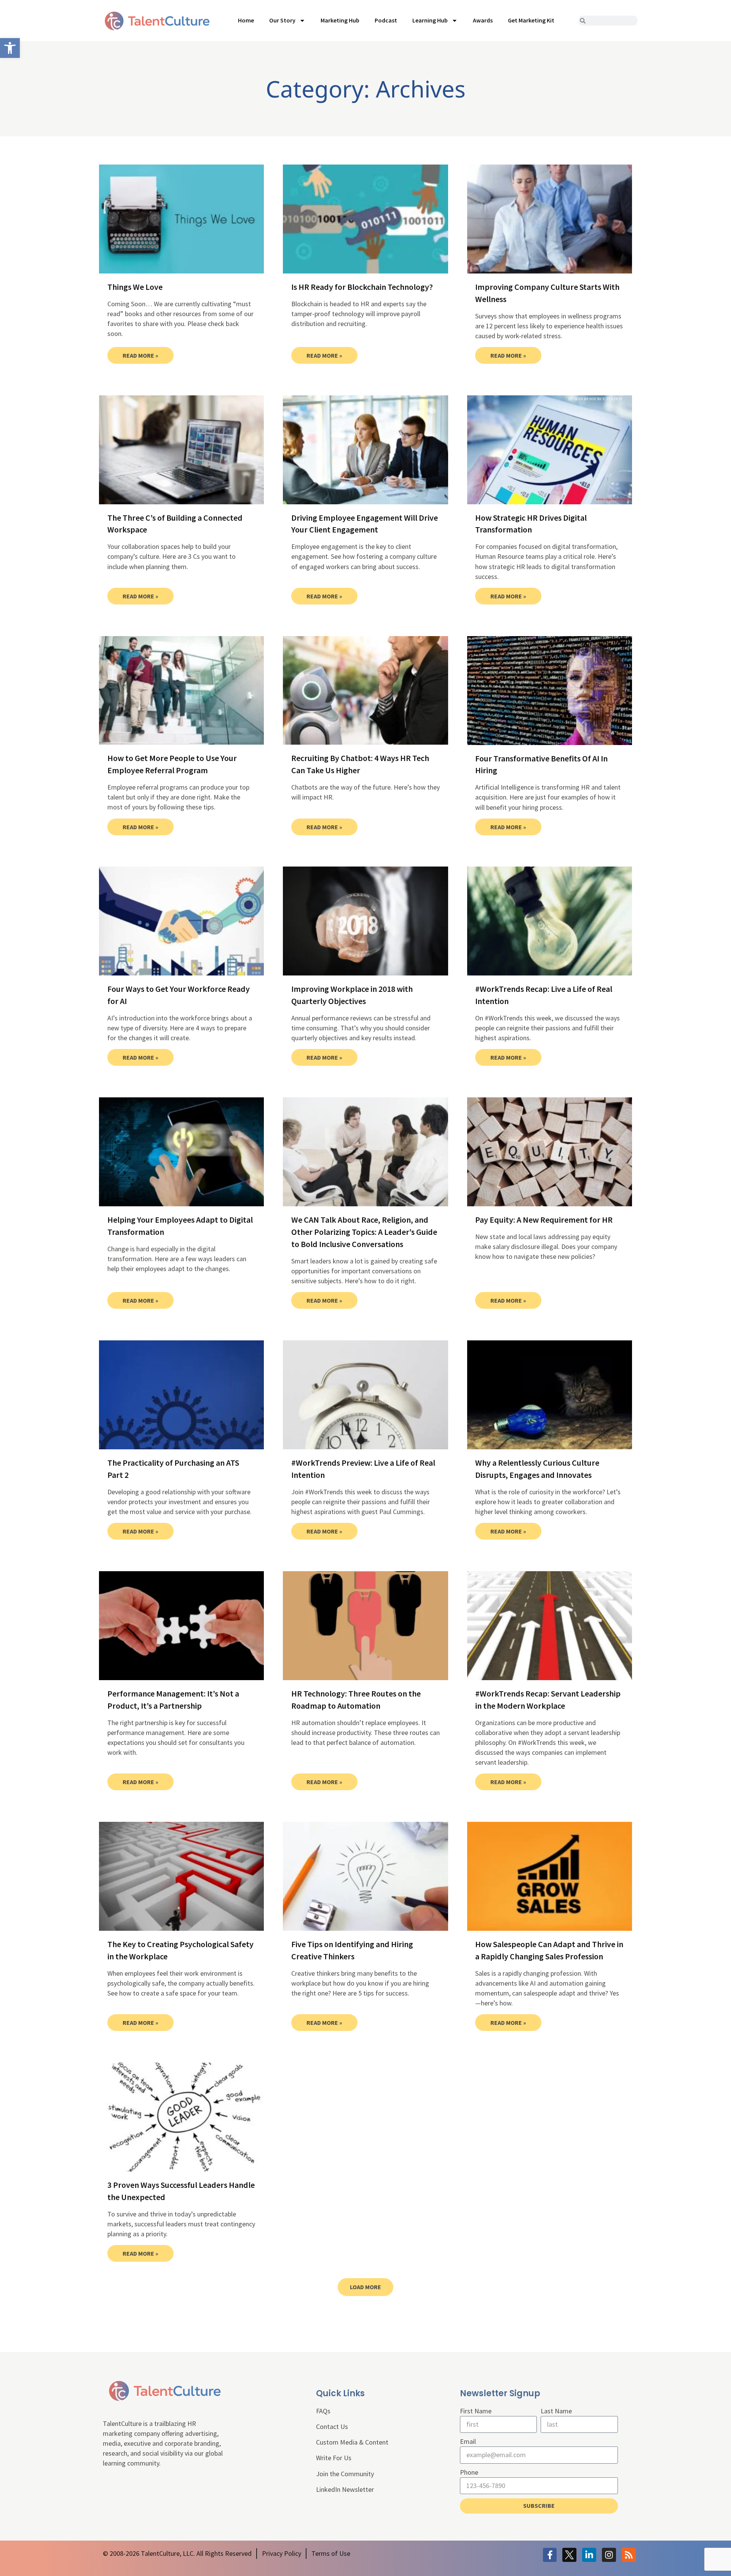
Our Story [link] (282, 20)
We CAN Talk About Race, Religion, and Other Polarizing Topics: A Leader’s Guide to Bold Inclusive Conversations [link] (364, 1232)
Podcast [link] (386, 20)
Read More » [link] (140, 355)
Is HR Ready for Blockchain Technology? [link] (362, 287)
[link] (10, 48)
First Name (476, 2411)
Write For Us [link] (334, 2458)
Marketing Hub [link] (340, 20)
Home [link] (246, 20)
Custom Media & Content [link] (352, 2442)
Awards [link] (483, 20)
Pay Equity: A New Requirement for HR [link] (544, 1220)
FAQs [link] (323, 2411)
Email (468, 2441)
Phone (469, 2472)
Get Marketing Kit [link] (531, 20)
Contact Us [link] (332, 2426)
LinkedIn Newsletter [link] (345, 2489)
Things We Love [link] (135, 287)
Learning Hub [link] (430, 20)
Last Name (556, 2411)
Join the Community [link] (345, 2474)
